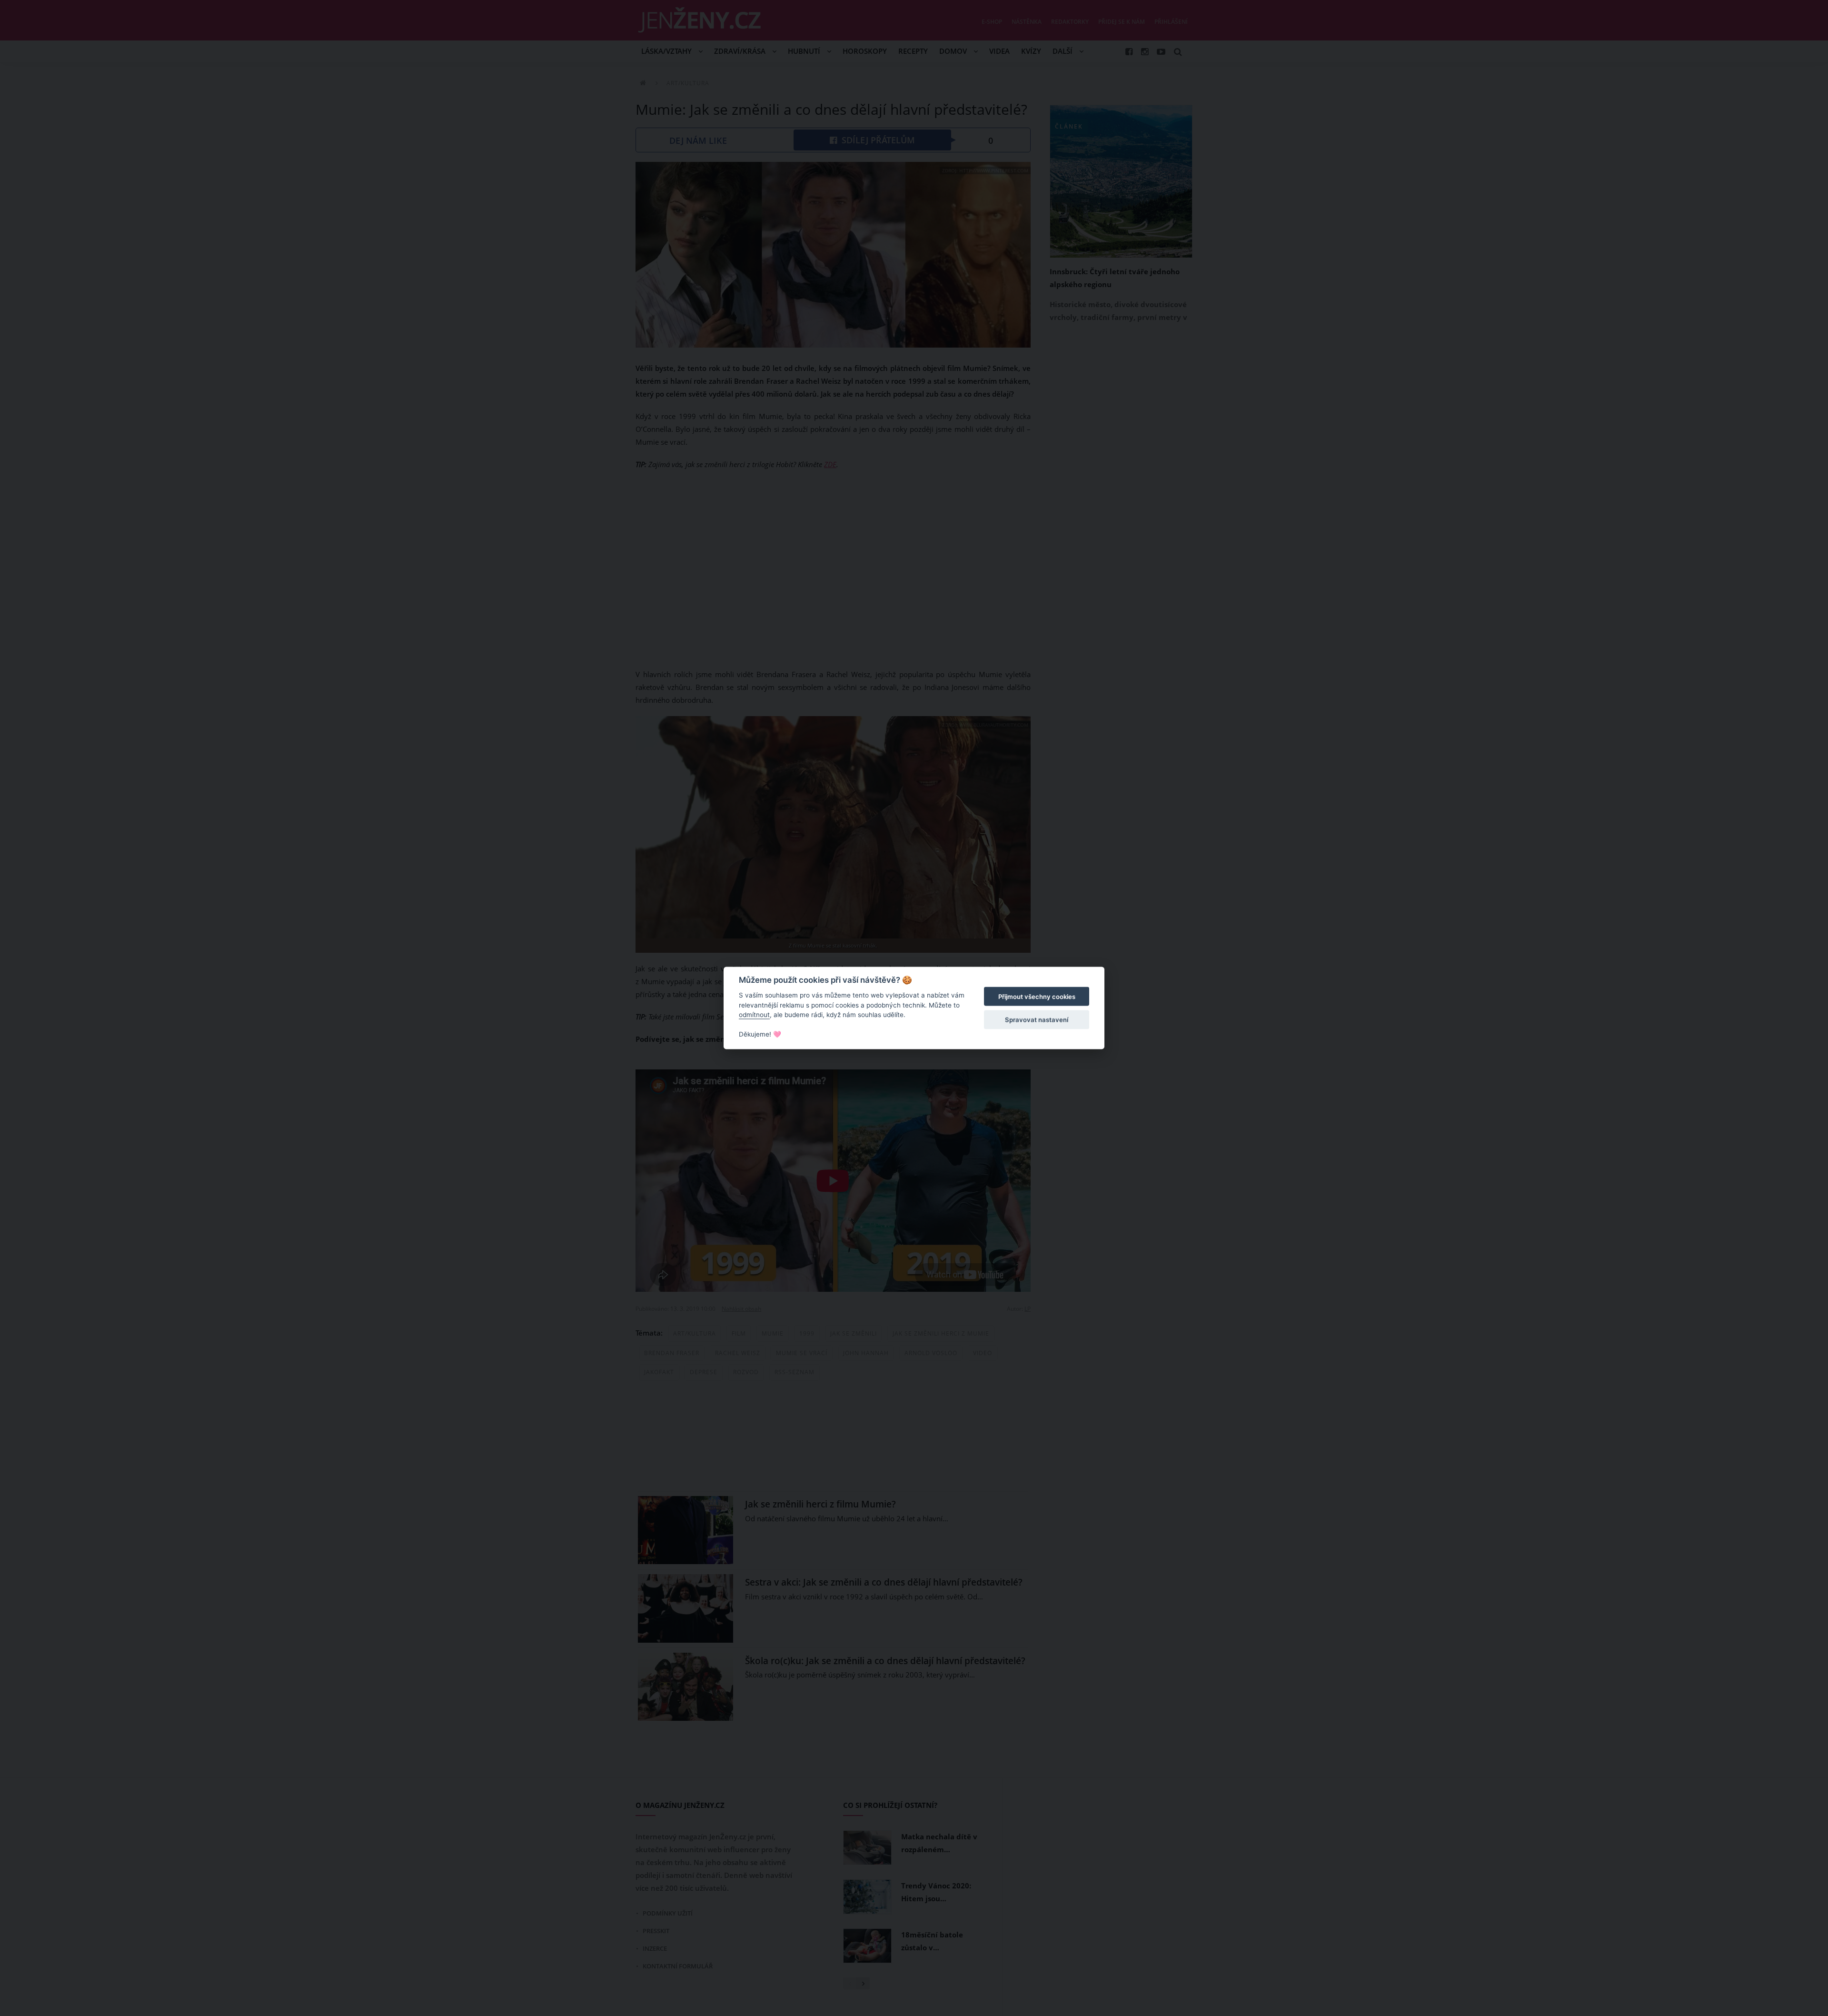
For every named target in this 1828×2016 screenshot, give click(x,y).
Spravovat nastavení (1037, 1019)
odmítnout (754, 1015)
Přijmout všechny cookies (1037, 997)
